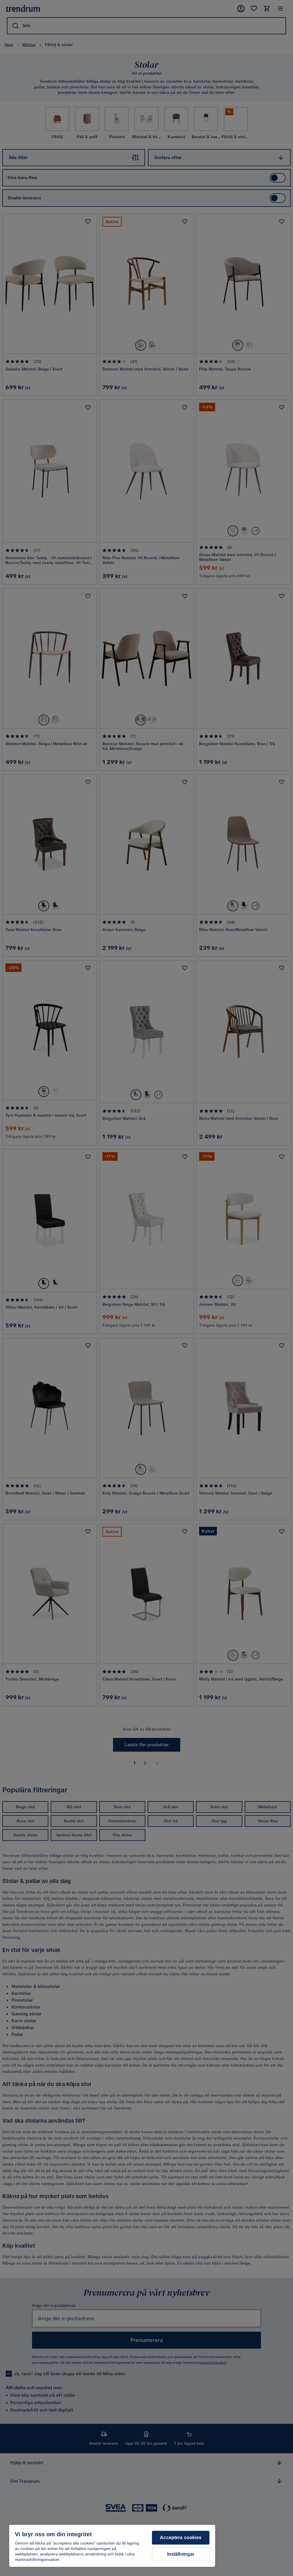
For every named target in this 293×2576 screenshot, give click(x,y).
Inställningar (181, 2554)
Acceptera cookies (181, 2538)
